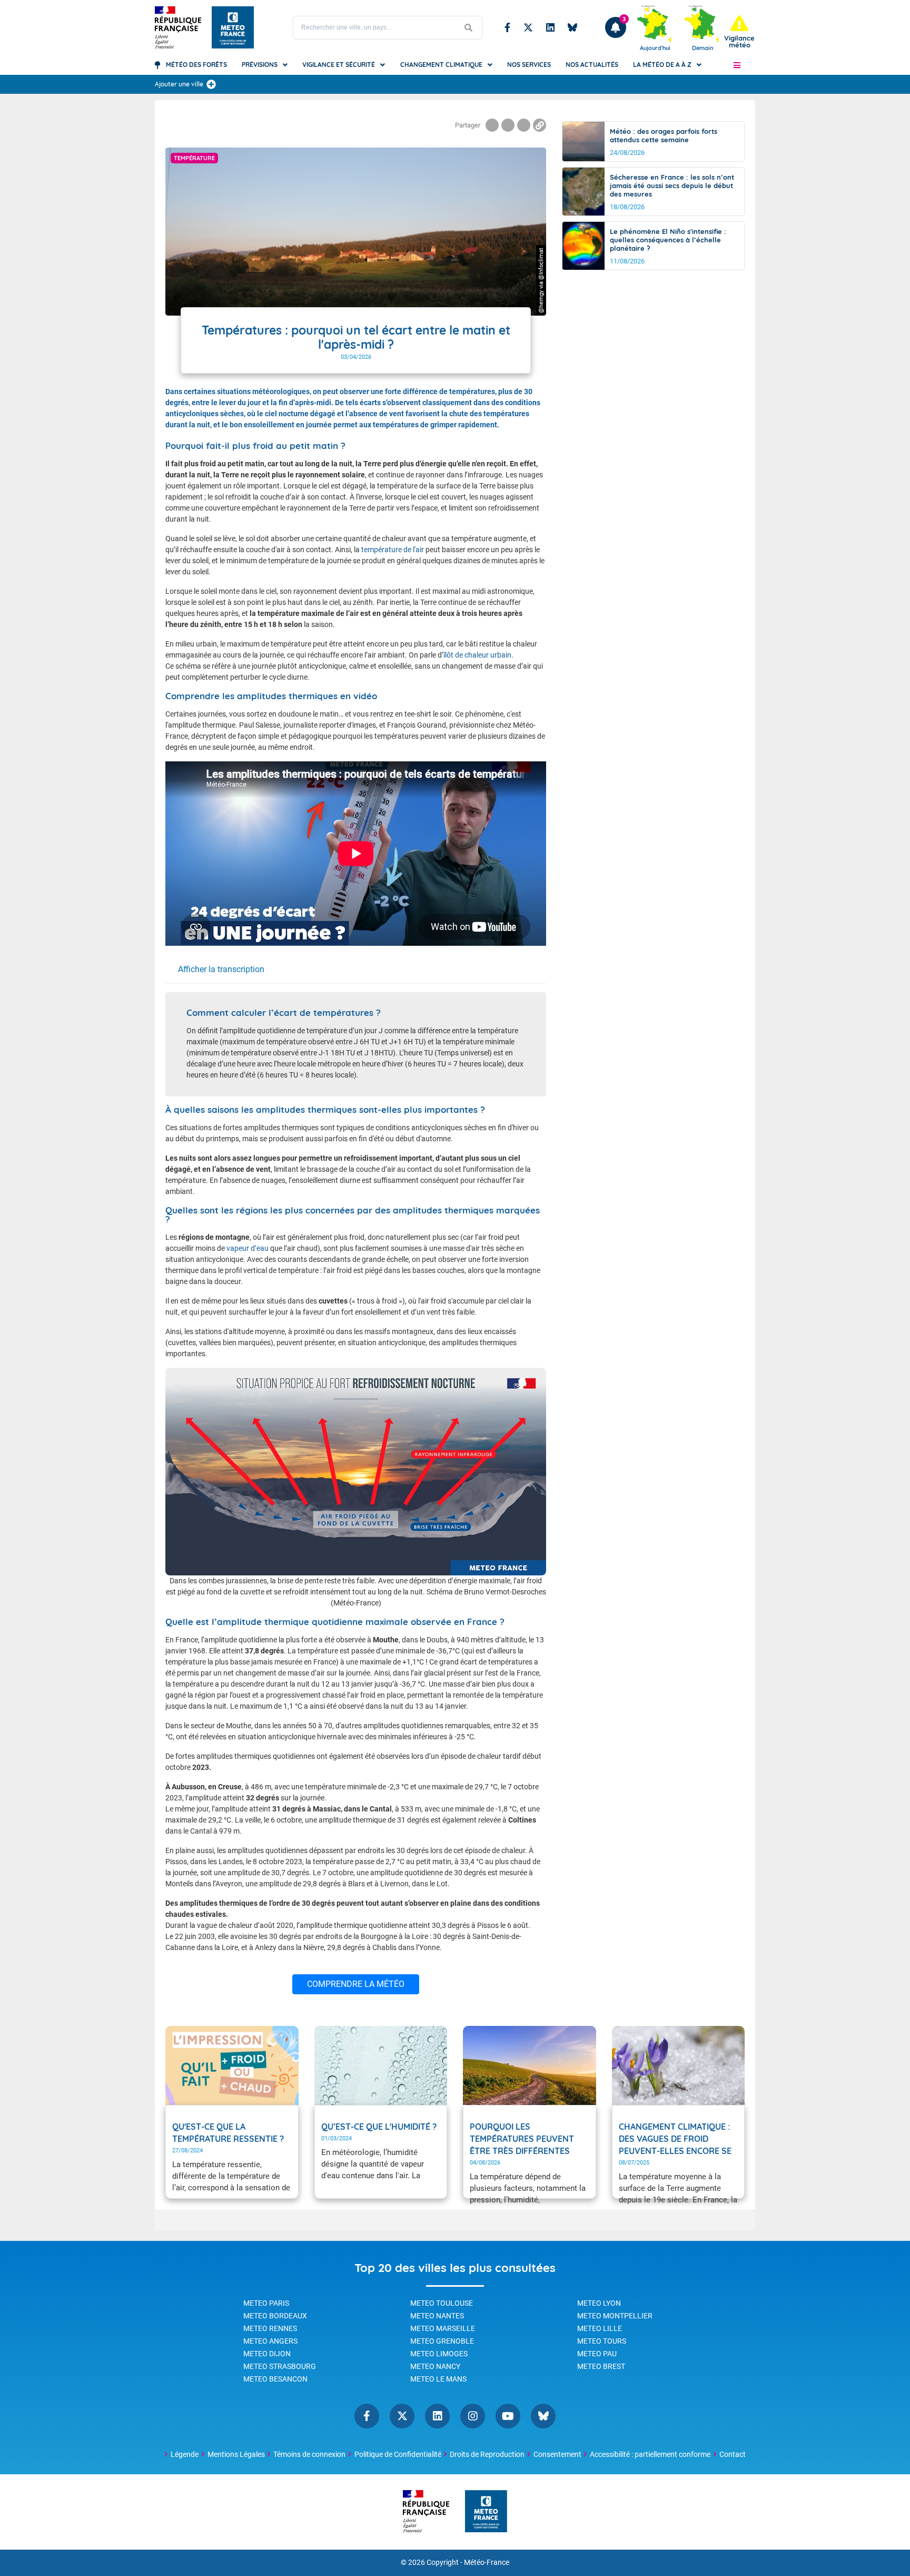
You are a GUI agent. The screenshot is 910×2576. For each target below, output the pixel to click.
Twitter (528, 27)
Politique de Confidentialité (398, 2454)
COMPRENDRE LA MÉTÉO (356, 1984)
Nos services (529, 65)
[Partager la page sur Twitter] (508, 125)
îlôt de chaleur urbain (477, 655)
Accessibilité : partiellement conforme (650, 2454)
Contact (733, 2454)
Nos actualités (592, 65)
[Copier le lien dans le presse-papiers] (540, 125)
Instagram (473, 2416)
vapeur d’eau (248, 1248)
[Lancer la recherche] (469, 28)
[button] (737, 65)
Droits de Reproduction (487, 2454)
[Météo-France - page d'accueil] (486, 2512)
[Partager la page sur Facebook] (492, 125)
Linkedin (550, 27)
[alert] (739, 32)
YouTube (508, 2416)
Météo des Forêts (196, 65)
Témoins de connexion (309, 2454)
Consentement (557, 2454)
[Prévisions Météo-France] (233, 27)
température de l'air (393, 550)
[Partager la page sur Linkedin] (524, 125)
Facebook (507, 27)
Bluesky (572, 27)
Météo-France (487, 2563)
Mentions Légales (236, 2454)
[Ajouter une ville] (211, 84)
